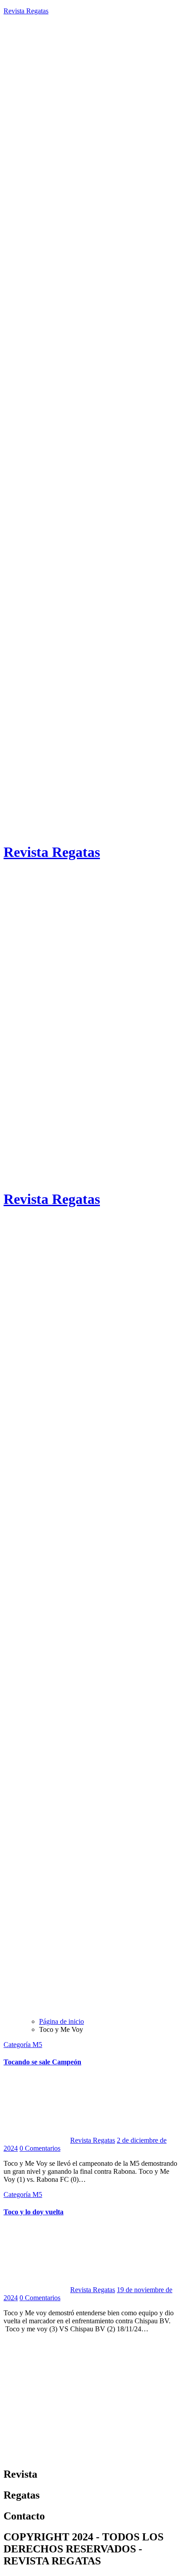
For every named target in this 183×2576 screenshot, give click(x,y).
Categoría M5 (23, 2045)
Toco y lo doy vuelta (34, 2212)
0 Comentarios (40, 2148)
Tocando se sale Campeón (42, 2062)
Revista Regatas (26, 11)
